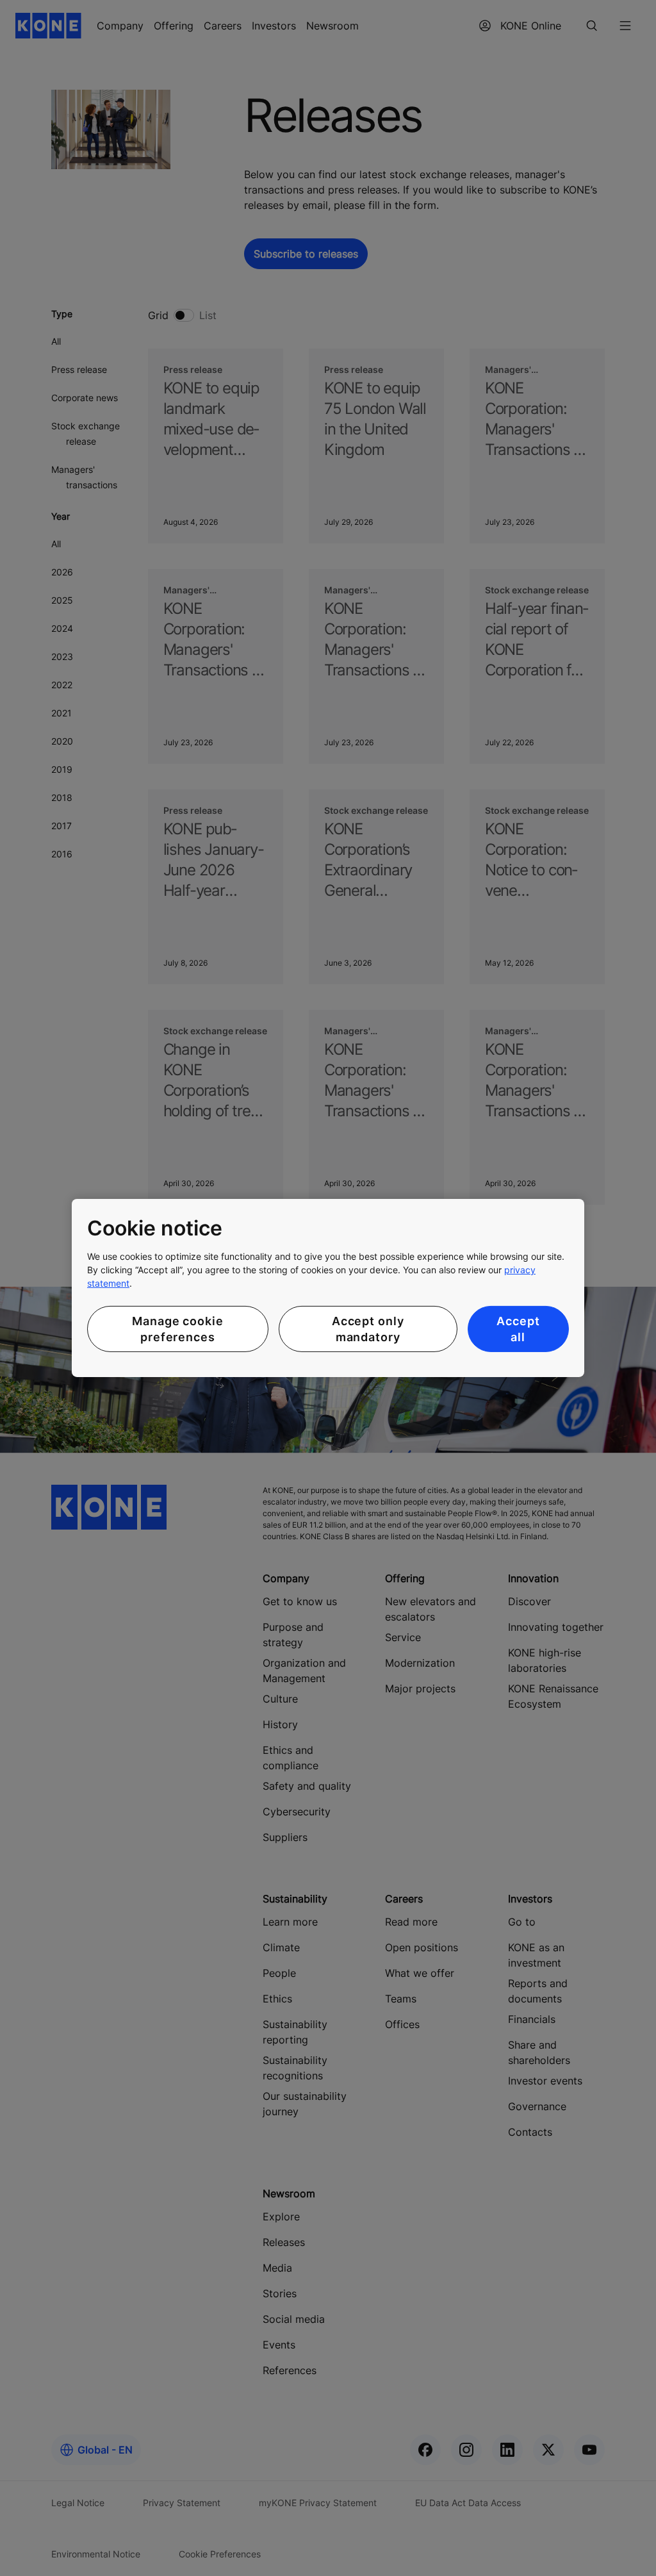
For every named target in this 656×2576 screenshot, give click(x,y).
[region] (328, 1288)
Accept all (518, 1329)
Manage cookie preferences (178, 1329)
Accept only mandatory (368, 1329)
